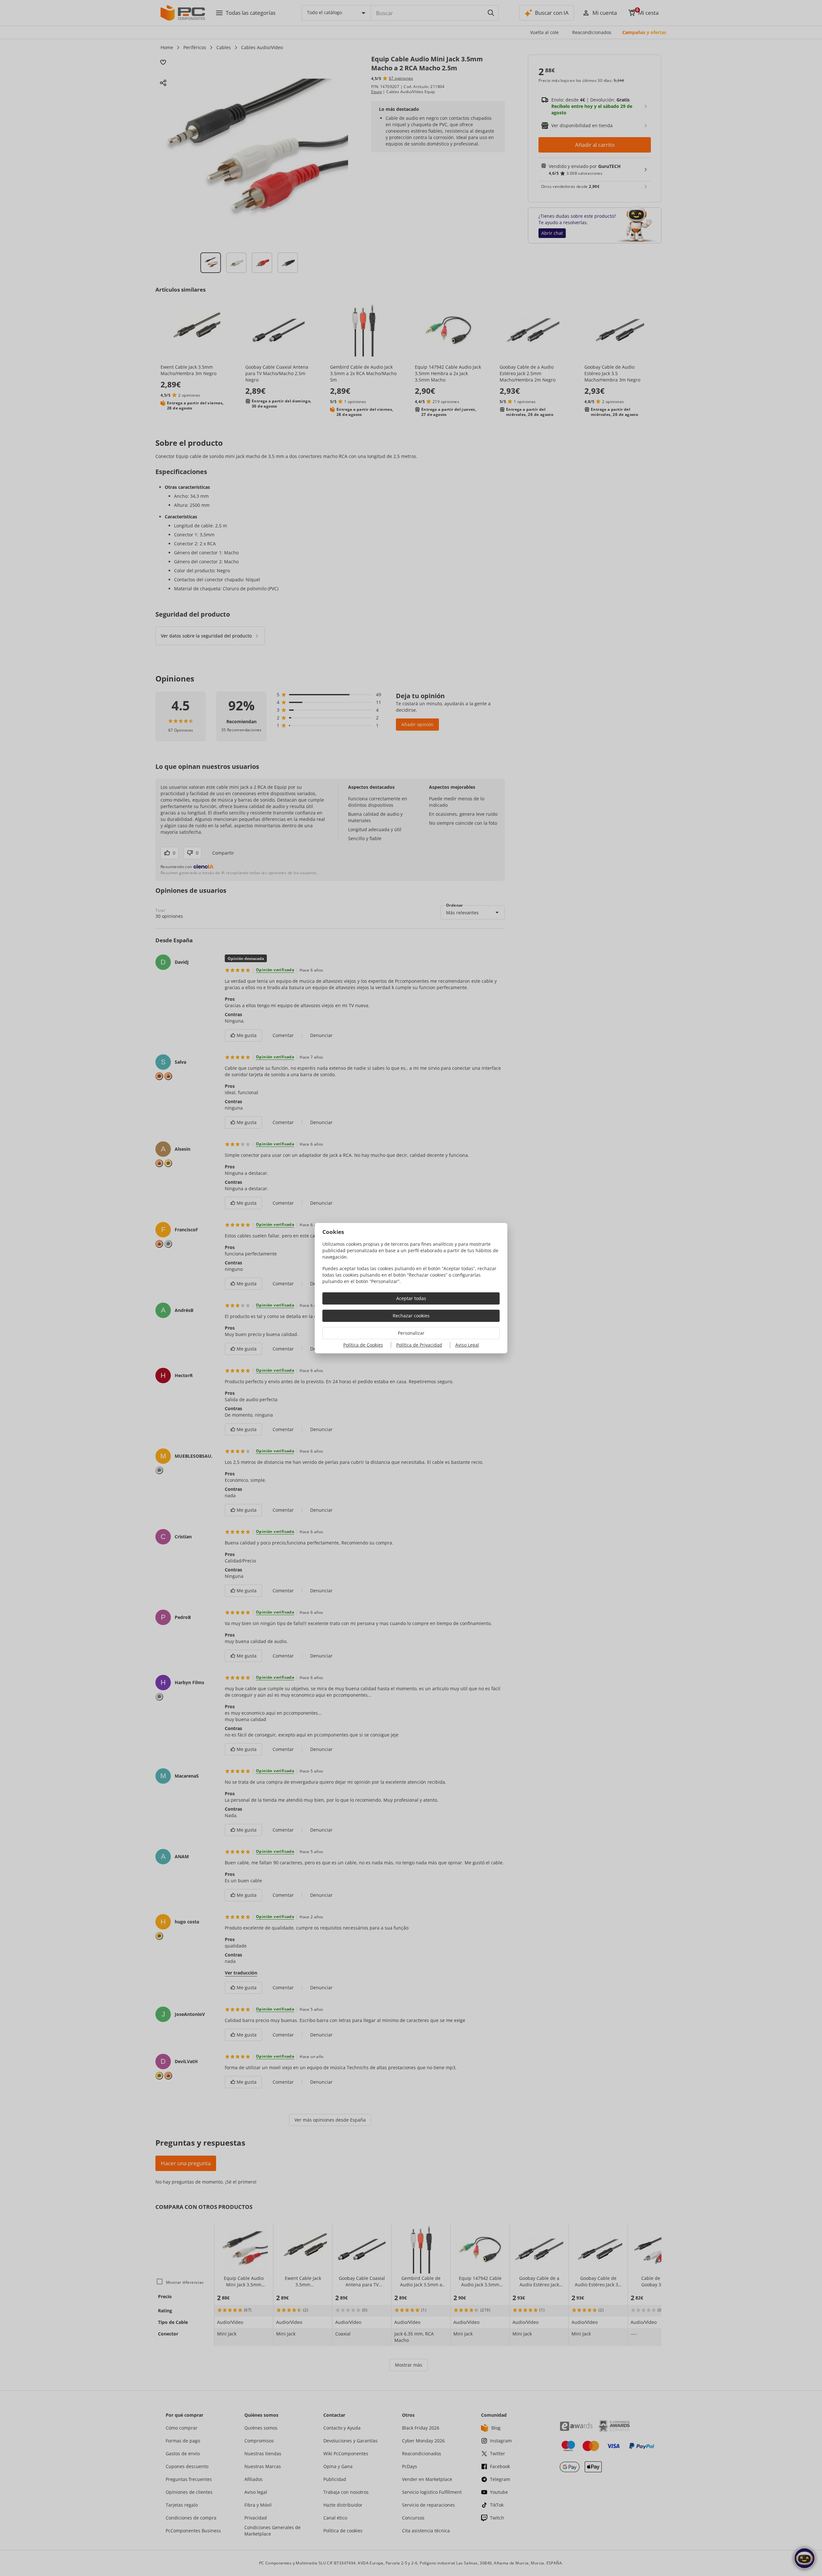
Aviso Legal (467, 1345)
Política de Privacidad (419, 1345)
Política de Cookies (363, 1345)
